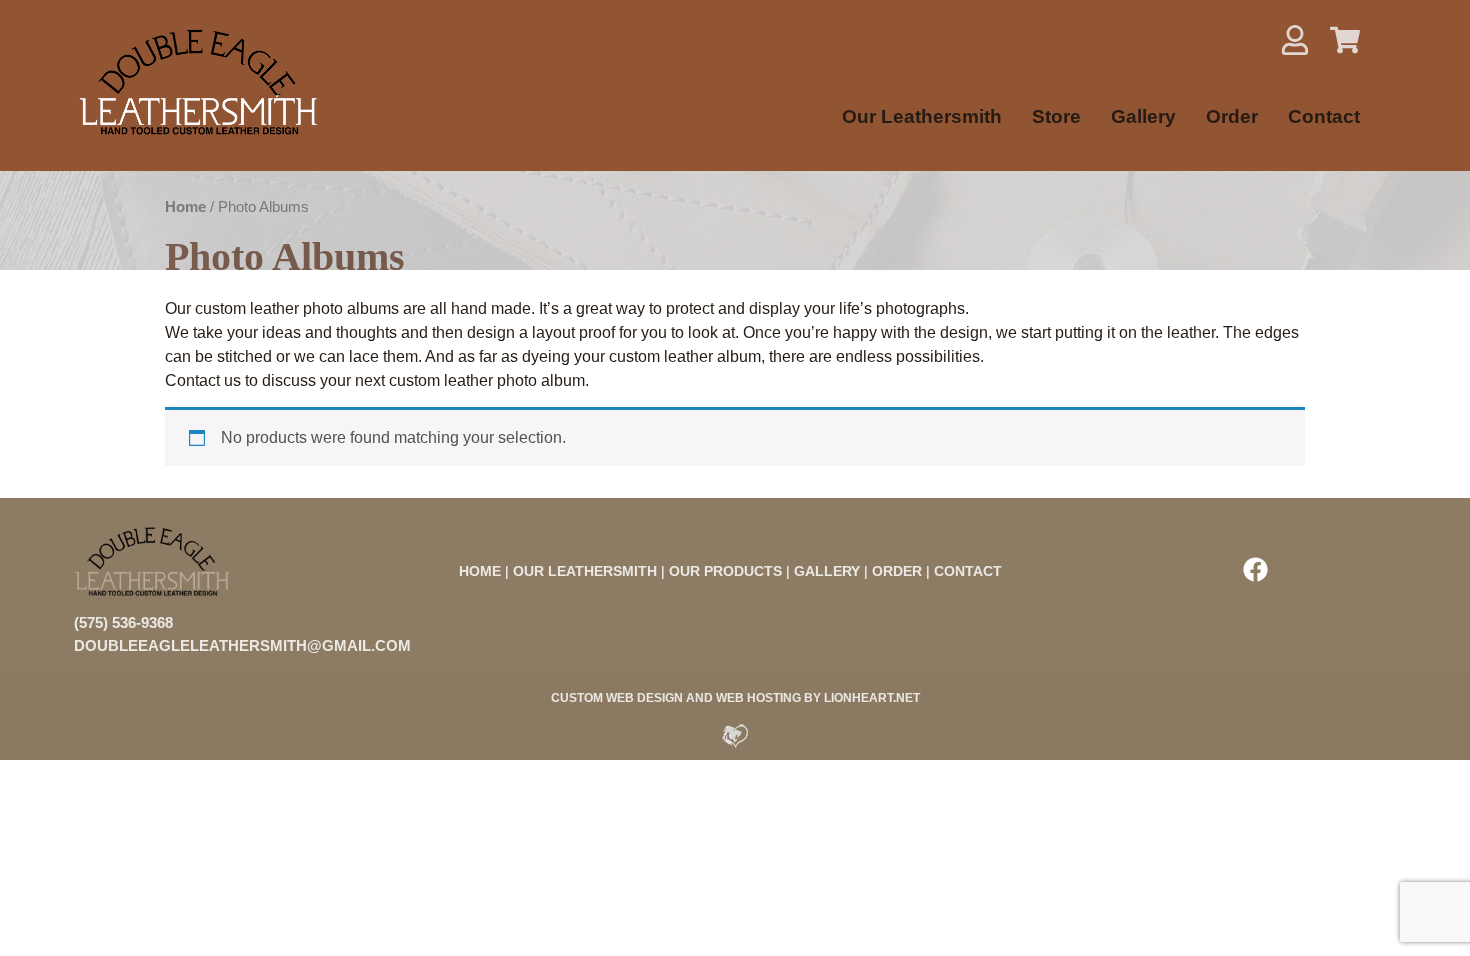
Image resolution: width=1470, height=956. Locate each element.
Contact (1324, 116)
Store (1056, 116)
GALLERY (827, 571)
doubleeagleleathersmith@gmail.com (242, 645)
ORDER (897, 571)
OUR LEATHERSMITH (585, 571)
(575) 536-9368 (123, 622)
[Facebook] (1255, 569)
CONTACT (968, 571)
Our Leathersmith (922, 116)
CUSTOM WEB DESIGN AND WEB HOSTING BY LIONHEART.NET (735, 698)
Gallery (1143, 116)
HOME (480, 571)
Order (1232, 116)
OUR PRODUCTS (725, 571)
